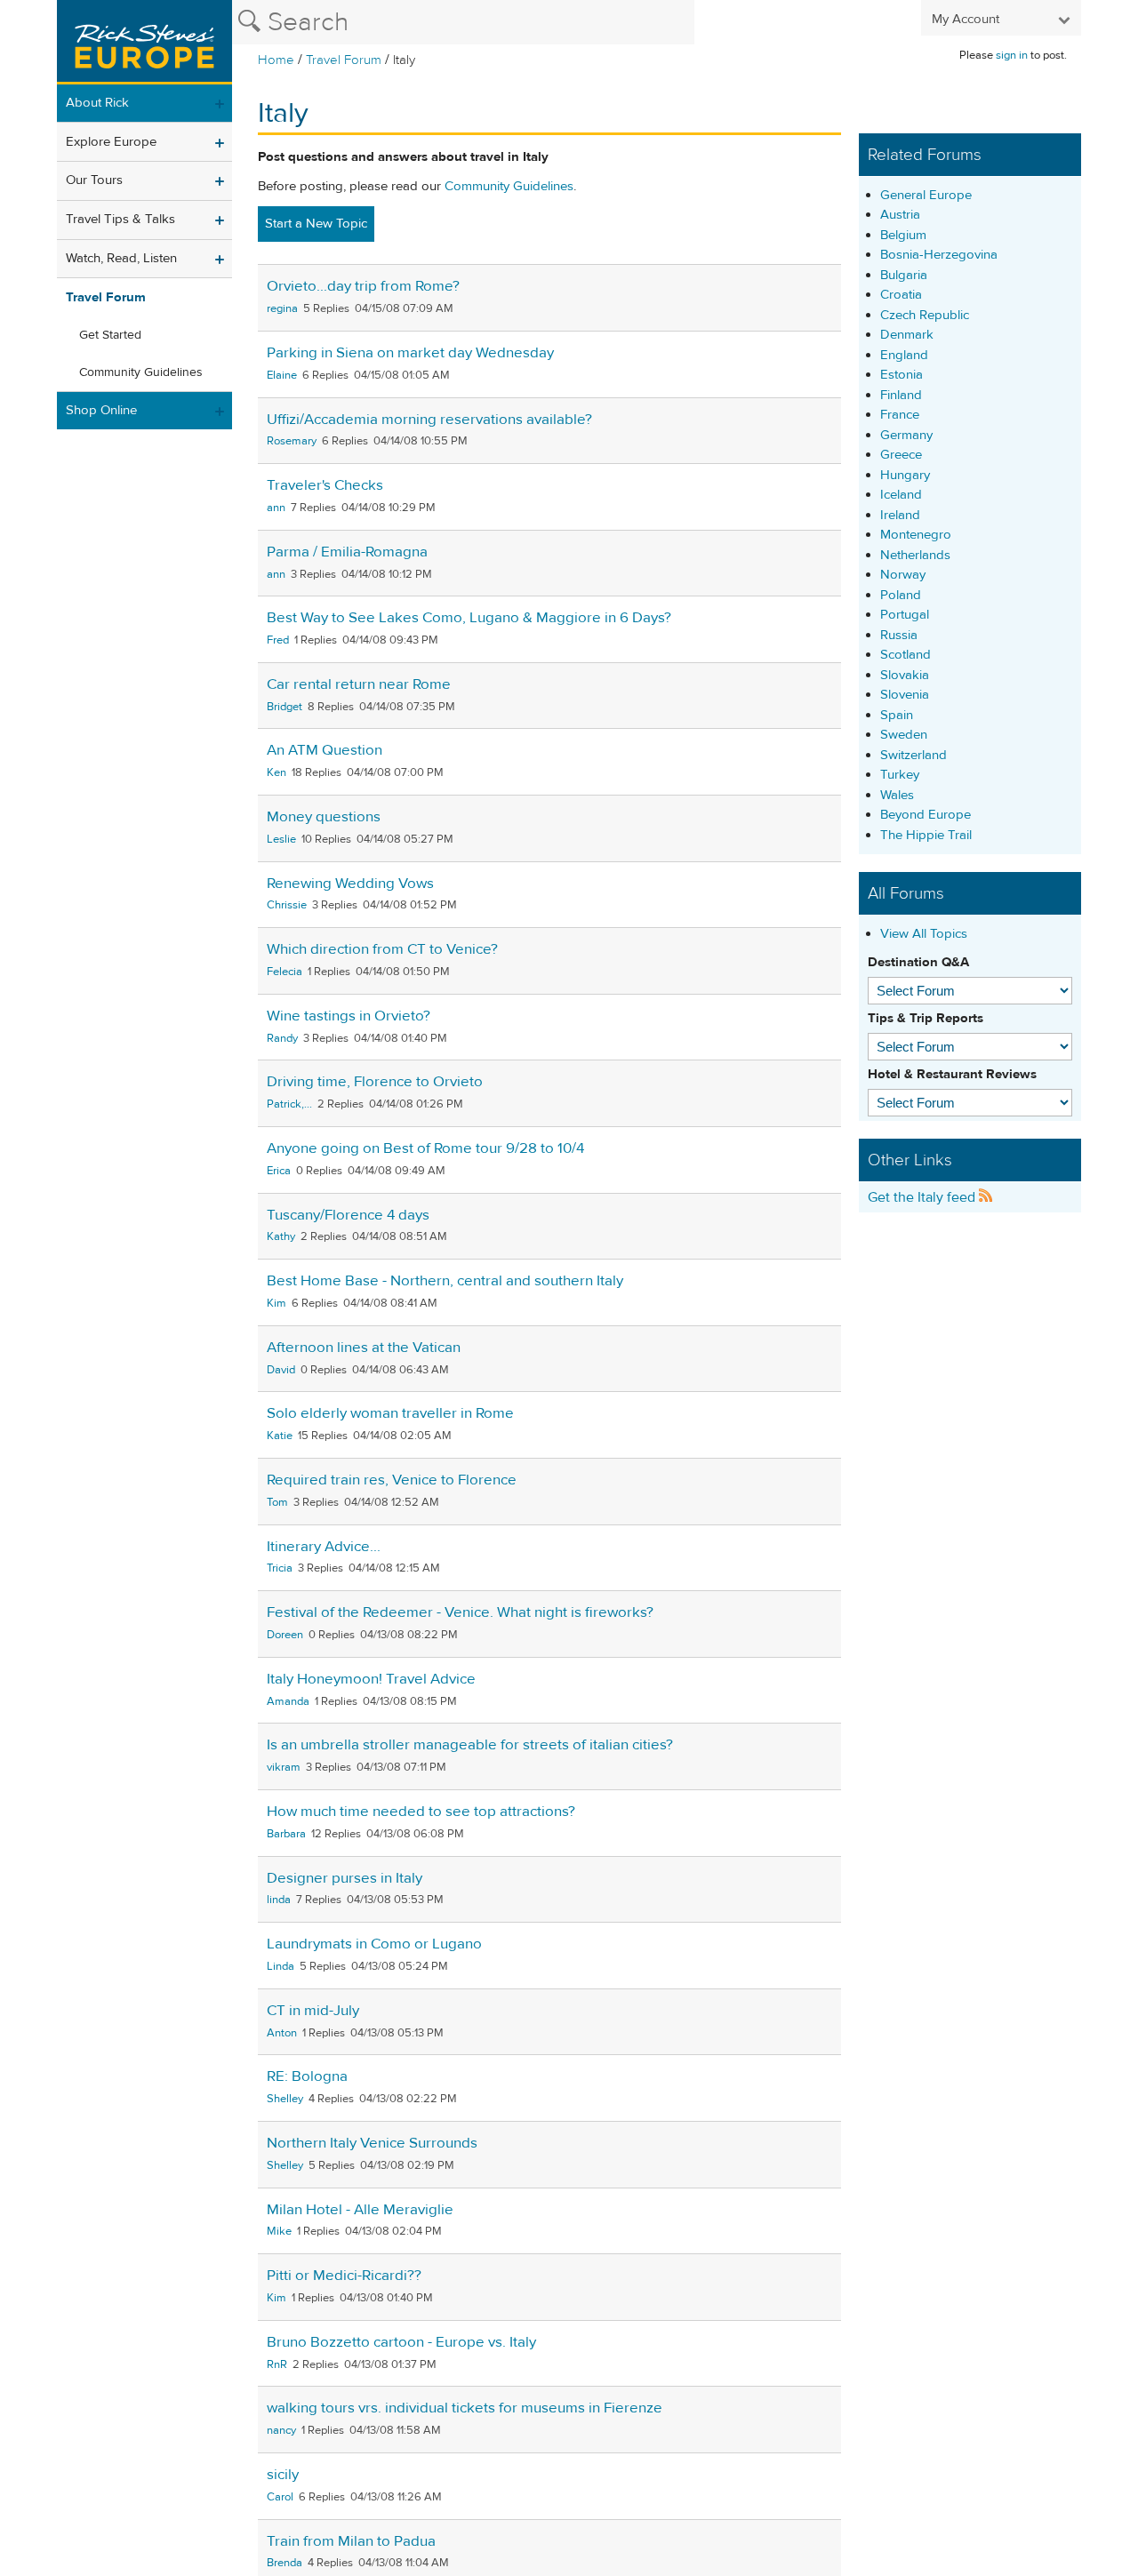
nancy (281, 2430)
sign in (1012, 55)
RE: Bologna (307, 2076)
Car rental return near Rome (359, 684)
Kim (276, 1303)
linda (279, 1900)
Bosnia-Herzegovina (939, 255)
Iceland (901, 495)
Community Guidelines (141, 372)
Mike (279, 2231)
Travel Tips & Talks (120, 219)
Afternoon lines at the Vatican (364, 1348)
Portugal (905, 615)
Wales (897, 795)
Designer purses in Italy (345, 1878)
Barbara (286, 1834)
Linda (280, 1966)
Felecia (284, 972)
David (281, 1370)
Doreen (285, 1635)
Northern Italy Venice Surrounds (372, 2143)
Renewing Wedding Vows (350, 884)
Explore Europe (111, 142)
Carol (280, 2497)
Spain (897, 715)
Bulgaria (904, 275)
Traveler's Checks (325, 485)
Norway (903, 575)
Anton (282, 2033)
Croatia (901, 295)
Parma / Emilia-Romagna (347, 552)
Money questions (324, 817)
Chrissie (287, 905)
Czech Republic (925, 315)
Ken (276, 772)
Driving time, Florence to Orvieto (375, 1082)
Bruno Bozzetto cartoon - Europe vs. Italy (401, 2342)
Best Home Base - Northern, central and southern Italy (445, 1281)
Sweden (904, 735)
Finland (901, 395)
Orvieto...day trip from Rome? (363, 286)
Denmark (907, 335)
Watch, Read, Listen (121, 258)
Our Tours (94, 180)
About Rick (97, 103)
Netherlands (915, 555)
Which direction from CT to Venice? (382, 949)
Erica (279, 1171)
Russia (899, 635)
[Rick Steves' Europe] (144, 42)
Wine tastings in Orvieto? (349, 1016)
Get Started (110, 335)
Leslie (281, 839)
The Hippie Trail (926, 835)
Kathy (281, 1236)
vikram (284, 1767)
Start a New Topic (316, 224)
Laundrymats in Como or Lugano (374, 1944)
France (900, 415)
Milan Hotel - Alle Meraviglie (360, 2210)
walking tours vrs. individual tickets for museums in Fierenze (465, 2408)
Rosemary (292, 441)
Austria (900, 215)
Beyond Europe (926, 815)
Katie (280, 1436)
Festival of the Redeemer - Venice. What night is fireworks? (460, 1612)
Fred (278, 640)
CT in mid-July (313, 2011)
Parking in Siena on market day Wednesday (410, 353)
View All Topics (924, 934)
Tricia (280, 1568)
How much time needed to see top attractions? (421, 1812)
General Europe (926, 195)
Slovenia (905, 695)
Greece (901, 455)
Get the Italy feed (923, 1197)
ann (276, 508)
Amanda (288, 1701)
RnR (277, 2364)
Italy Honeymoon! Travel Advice (371, 1679)
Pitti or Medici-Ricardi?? (344, 2276)
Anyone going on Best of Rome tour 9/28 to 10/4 (425, 1148)
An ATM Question (325, 750)
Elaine (282, 375)
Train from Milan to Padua (351, 2541)
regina (282, 308)
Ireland (900, 515)
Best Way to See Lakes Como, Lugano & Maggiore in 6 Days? (469, 618)
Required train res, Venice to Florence (392, 1480)
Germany (906, 435)
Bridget (284, 707)
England (904, 355)
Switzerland (914, 755)
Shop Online (101, 410)
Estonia (902, 375)
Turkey (900, 775)
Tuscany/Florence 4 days (348, 1215)
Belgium (903, 235)
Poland (901, 595)
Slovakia (905, 675)
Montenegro (916, 535)
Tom (277, 1502)
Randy (282, 1038)
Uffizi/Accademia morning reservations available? (429, 420)
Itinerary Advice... (324, 1547)
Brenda (284, 2563)
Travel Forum (344, 60)
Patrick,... (289, 1104)
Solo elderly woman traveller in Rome (390, 1413)
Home (276, 60)
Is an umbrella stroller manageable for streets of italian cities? (470, 1745)
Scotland (906, 655)
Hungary (905, 475)
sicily (283, 2475)
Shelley (285, 2099)
